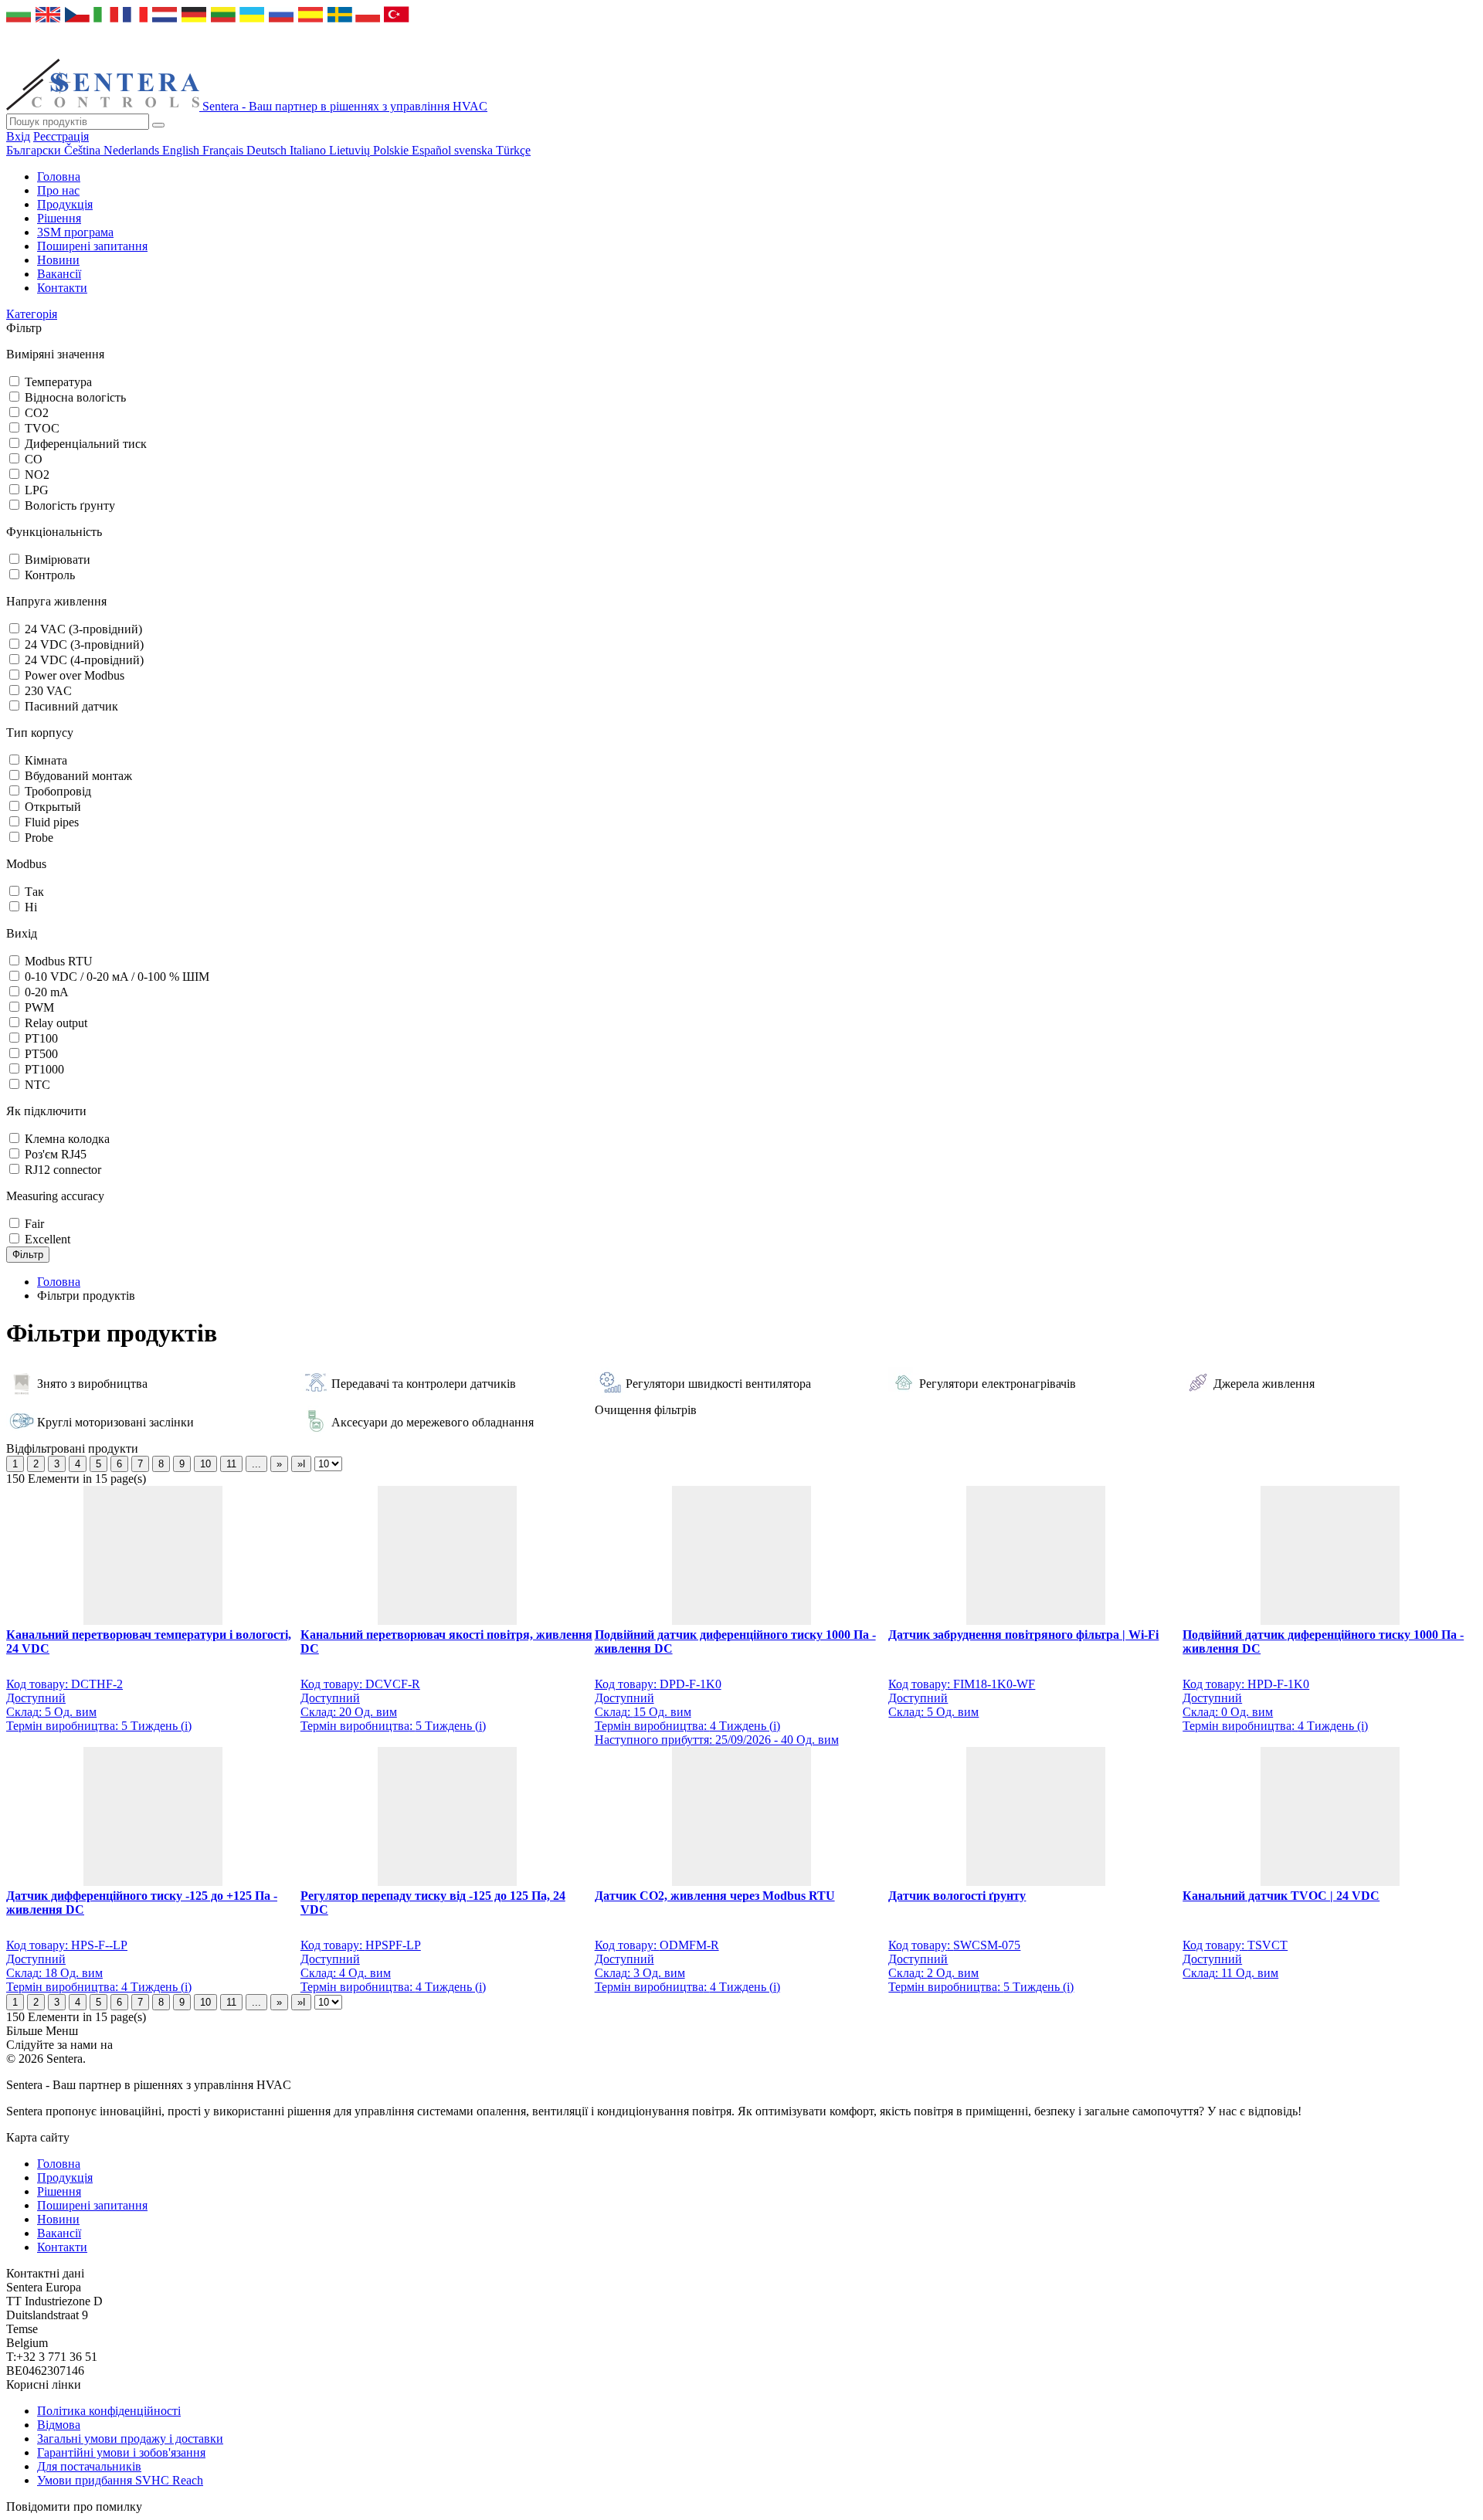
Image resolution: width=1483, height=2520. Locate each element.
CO (34, 459)
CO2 (37, 413)
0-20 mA (47, 992)
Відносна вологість (75, 397)
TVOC (42, 428)
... (256, 1464)
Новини (58, 260)
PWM (39, 1007)
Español (433, 150)
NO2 (37, 475)
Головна (59, 176)
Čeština (84, 150)
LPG (37, 490)
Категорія (32, 314)
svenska (475, 150)
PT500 (41, 1054)
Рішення (59, 218)
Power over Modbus (75, 675)
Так (34, 892)
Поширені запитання (92, 246)
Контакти (62, 288)
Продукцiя (65, 204)
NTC (37, 1085)
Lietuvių (351, 150)
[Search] (158, 125)
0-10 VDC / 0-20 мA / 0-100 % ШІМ (117, 977)
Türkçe (513, 150)
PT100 (41, 1038)
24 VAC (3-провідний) (83, 629)
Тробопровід (58, 791)
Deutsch (268, 150)
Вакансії (59, 274)
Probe (39, 838)
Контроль (50, 575)
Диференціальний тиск (86, 444)
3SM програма (75, 232)
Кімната (46, 760)
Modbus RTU (59, 961)
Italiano (309, 150)
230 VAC (48, 691)
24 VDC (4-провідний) (84, 660)
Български (35, 150)
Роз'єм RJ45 (56, 1154)
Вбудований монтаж (78, 776)
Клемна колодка (67, 1139)
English (182, 150)
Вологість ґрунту (70, 505)
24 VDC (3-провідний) (84, 644)
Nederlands (133, 150)
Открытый (53, 807)
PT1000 (44, 1069)
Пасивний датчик (71, 706)
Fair (34, 1224)
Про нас (58, 190)
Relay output (56, 1023)
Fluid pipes (52, 822)
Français (224, 150)
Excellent (48, 1239)
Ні (31, 907)
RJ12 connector (63, 1170)
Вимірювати (58, 560)
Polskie (392, 150)
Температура (58, 382)
